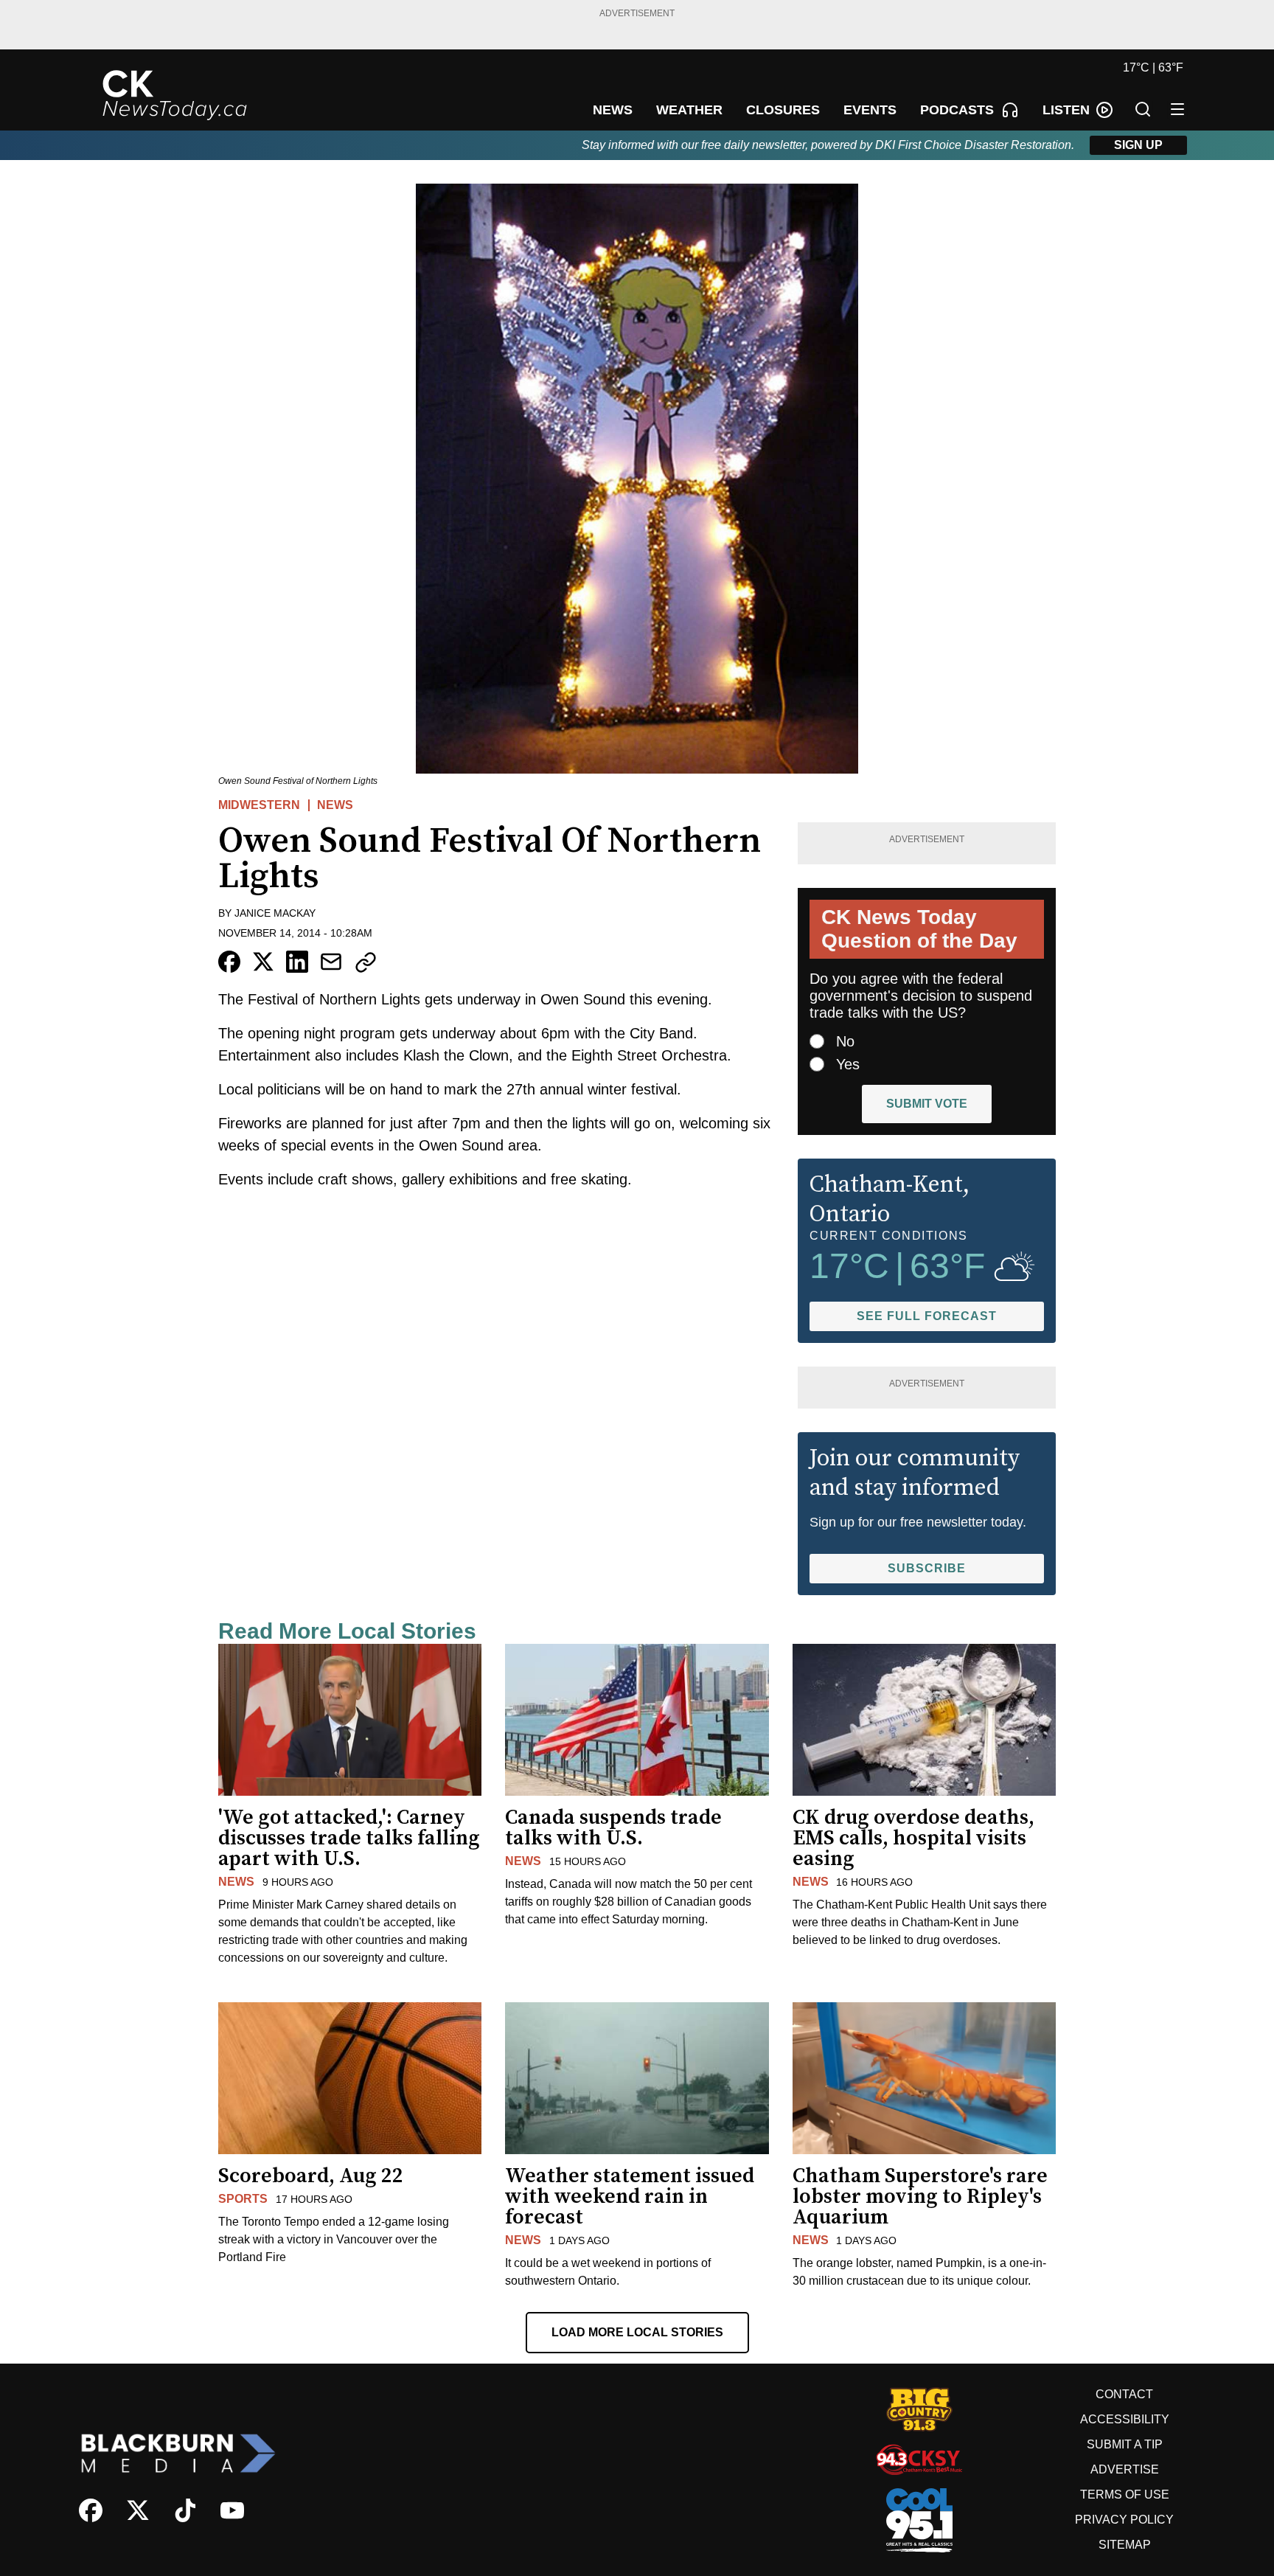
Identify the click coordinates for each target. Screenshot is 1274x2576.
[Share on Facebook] (229, 962)
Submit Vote (927, 1104)
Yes (848, 1064)
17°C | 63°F (1153, 67)
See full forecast (927, 1316)
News (335, 805)
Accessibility (1125, 2419)
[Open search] (1143, 109)
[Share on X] (263, 962)
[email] (331, 962)
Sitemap (1125, 2545)
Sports (243, 2199)
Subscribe (927, 1568)
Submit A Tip (1125, 2444)
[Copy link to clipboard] (366, 962)
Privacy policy (1124, 2520)
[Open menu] (1177, 109)
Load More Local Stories (637, 2332)
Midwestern (259, 805)
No (845, 1041)
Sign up (1138, 145)
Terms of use (1125, 2495)
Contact (1124, 2394)
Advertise (1125, 2469)
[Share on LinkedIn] (297, 962)
